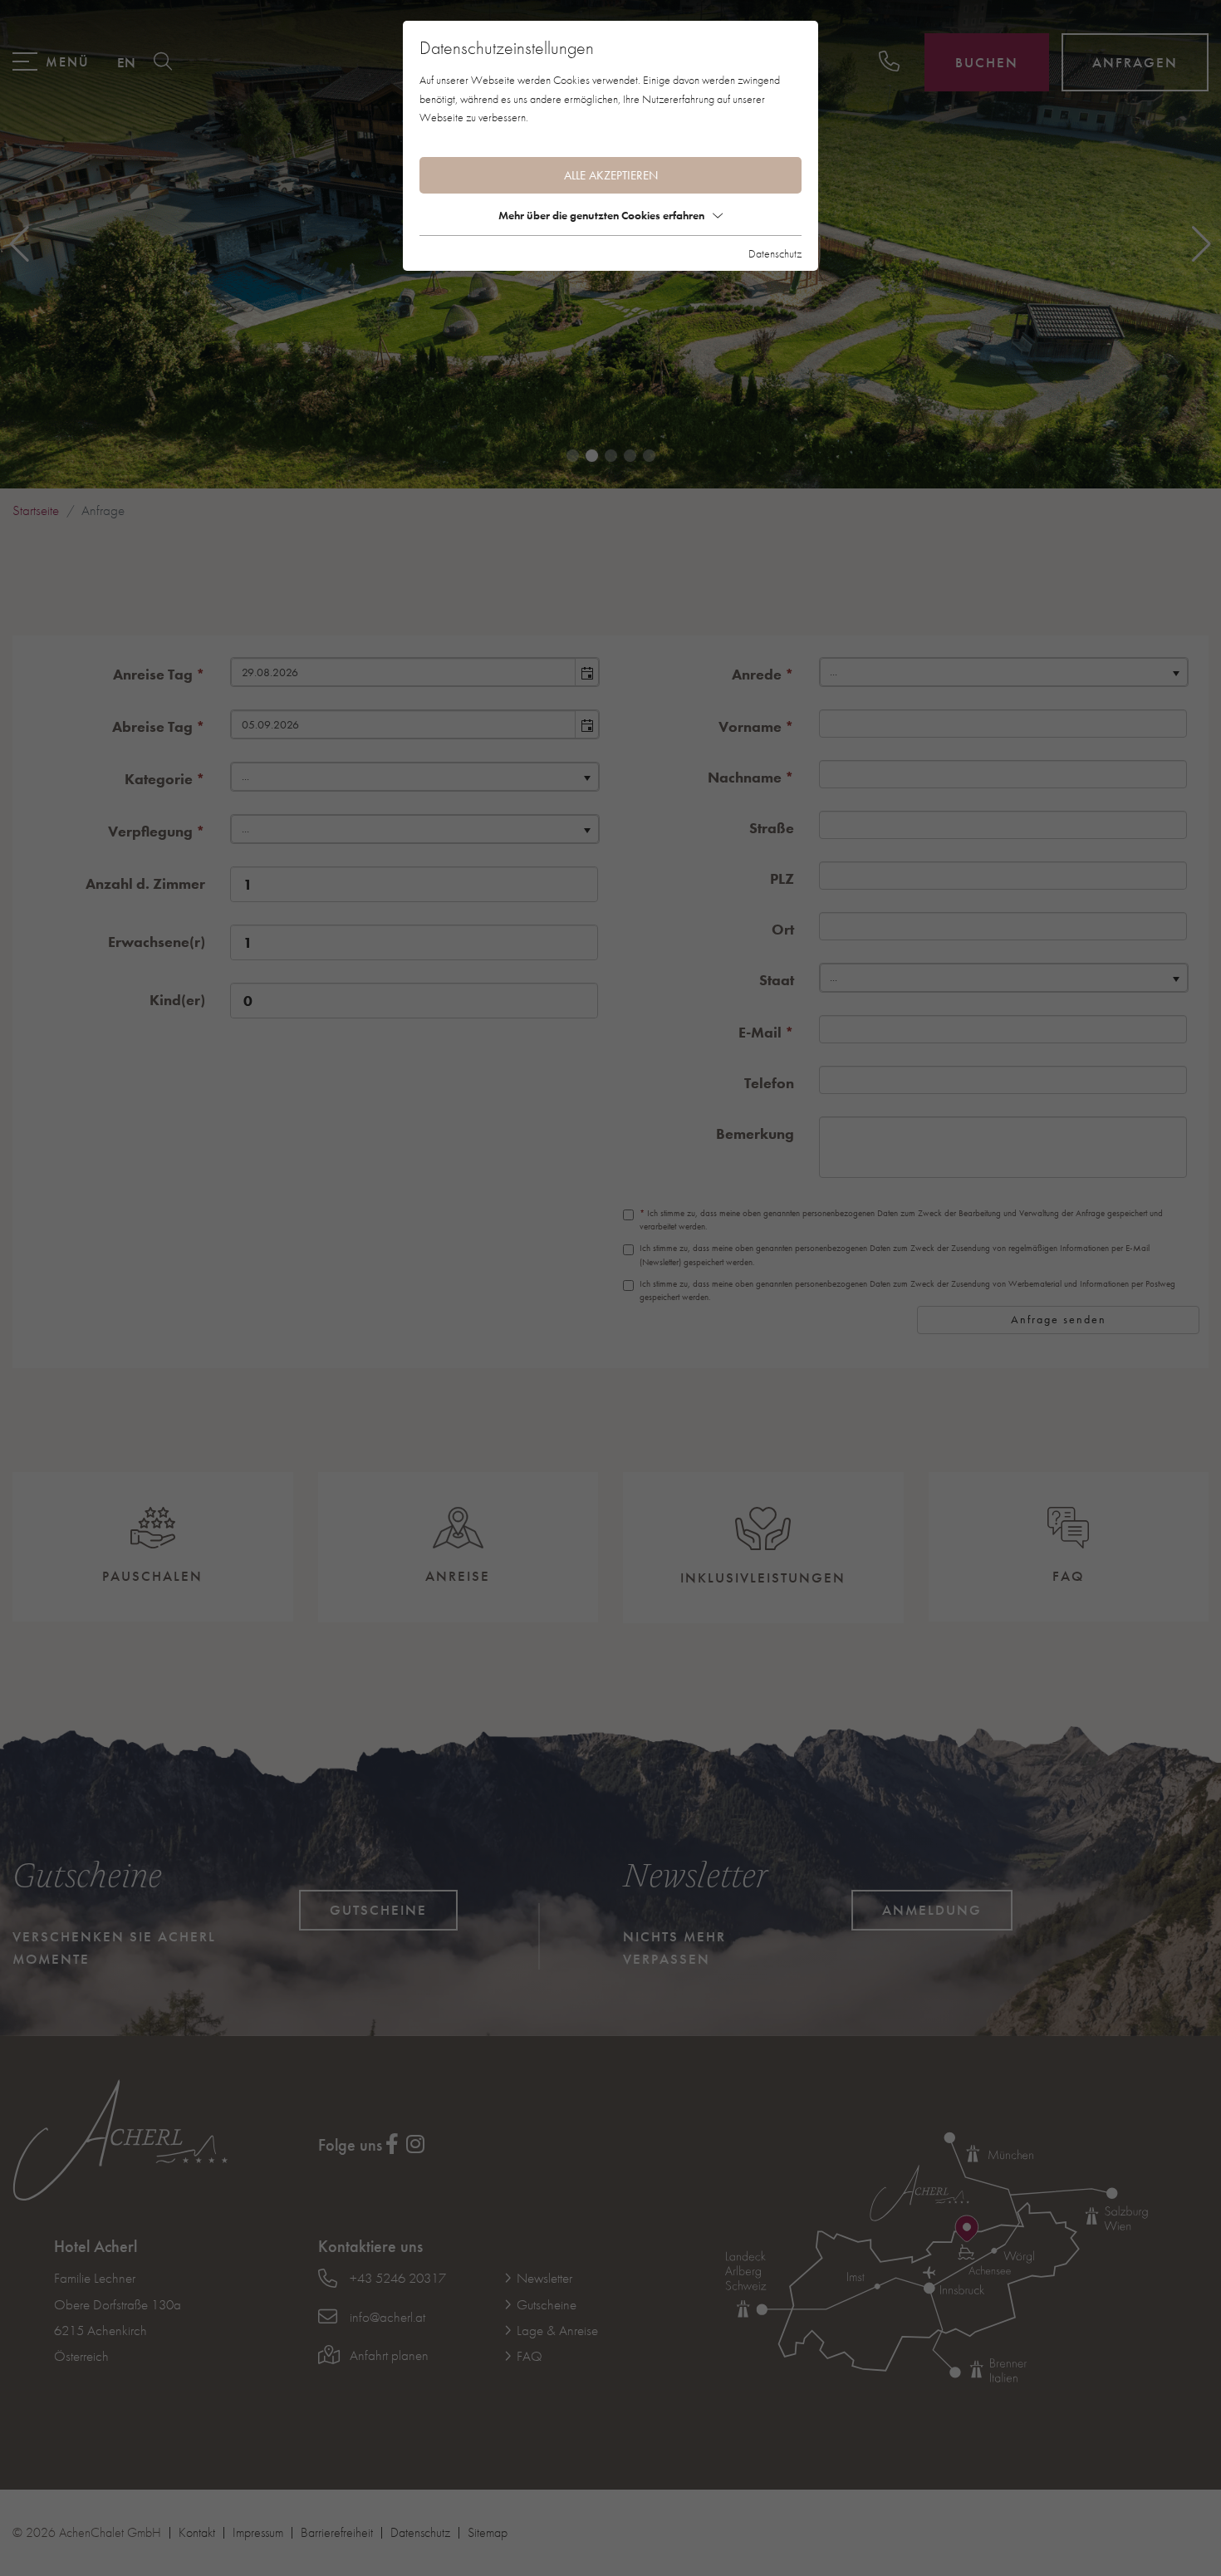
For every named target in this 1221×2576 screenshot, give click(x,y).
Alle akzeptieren (611, 175)
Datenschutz (775, 253)
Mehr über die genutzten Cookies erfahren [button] (601, 215)
